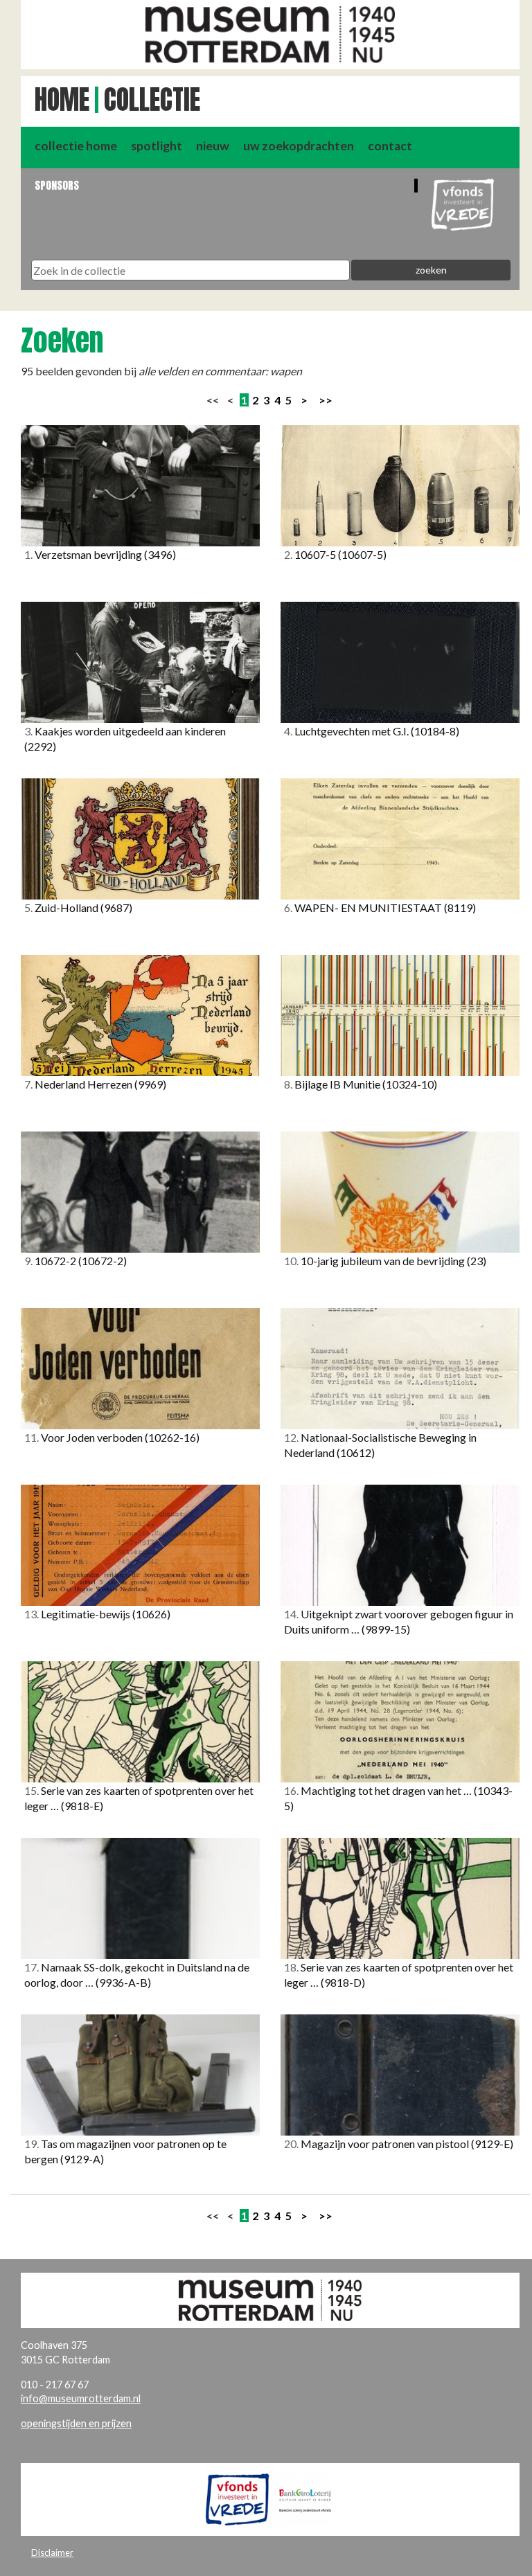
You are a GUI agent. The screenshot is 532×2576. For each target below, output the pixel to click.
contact (390, 146)
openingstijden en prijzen (76, 2423)
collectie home (76, 146)
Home (62, 100)
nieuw (213, 146)
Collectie (152, 100)
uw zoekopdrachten (299, 146)
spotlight (157, 146)
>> (326, 400)
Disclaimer (52, 2552)
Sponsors (57, 185)
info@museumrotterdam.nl (81, 2398)
